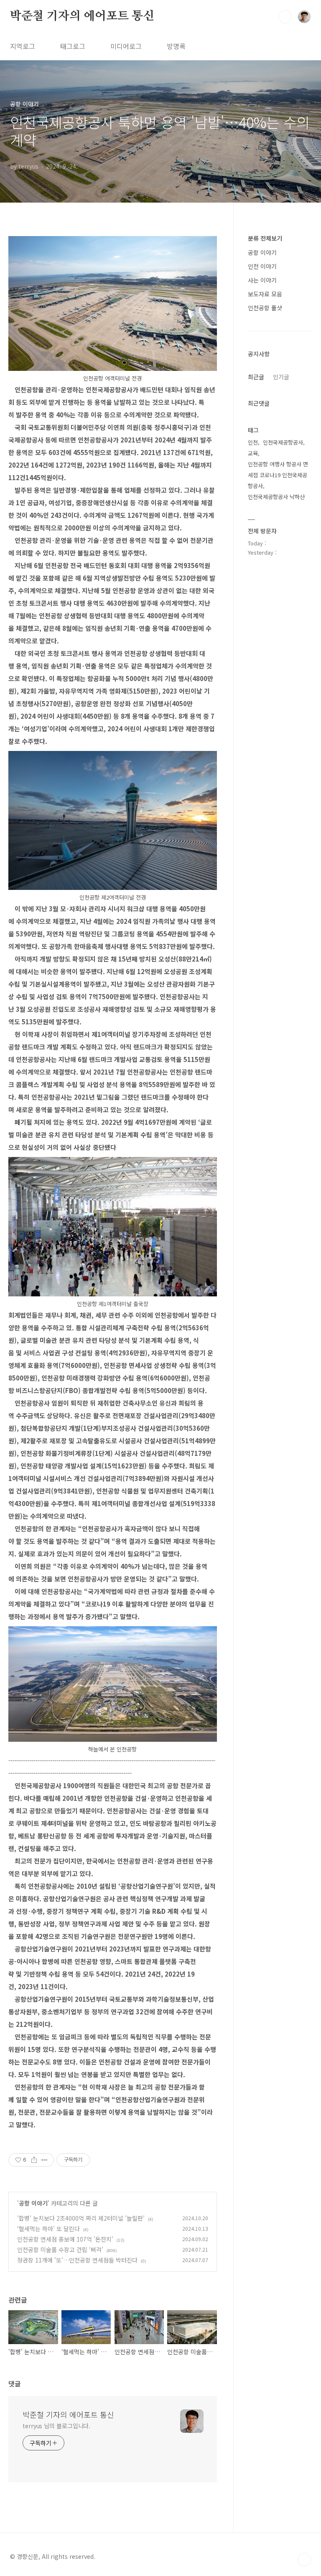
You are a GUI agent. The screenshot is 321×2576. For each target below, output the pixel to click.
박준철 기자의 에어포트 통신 (82, 16)
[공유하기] (34, 2160)
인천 (253, 442)
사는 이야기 (262, 280)
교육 (253, 453)
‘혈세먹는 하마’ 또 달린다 (48, 2229)
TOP (304, 2560)
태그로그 (73, 46)
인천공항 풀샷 (265, 308)
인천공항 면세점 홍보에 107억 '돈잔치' (65, 2239)
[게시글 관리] (45, 2160)
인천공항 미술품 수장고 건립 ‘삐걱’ (60, 2250)
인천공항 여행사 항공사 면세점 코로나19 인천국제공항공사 (278, 475)
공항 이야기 (33, 2203)
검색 (285, 17)
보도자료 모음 (265, 294)
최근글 (256, 377)
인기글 (281, 377)
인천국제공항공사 (283, 442)
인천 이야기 (262, 266)
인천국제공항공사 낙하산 (276, 497)
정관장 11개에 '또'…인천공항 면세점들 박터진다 (77, 2260)
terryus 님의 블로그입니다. (56, 2426)
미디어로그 (126, 46)
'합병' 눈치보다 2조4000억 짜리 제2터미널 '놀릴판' (81, 2218)
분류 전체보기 (265, 238)
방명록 (176, 46)
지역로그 (23, 46)
